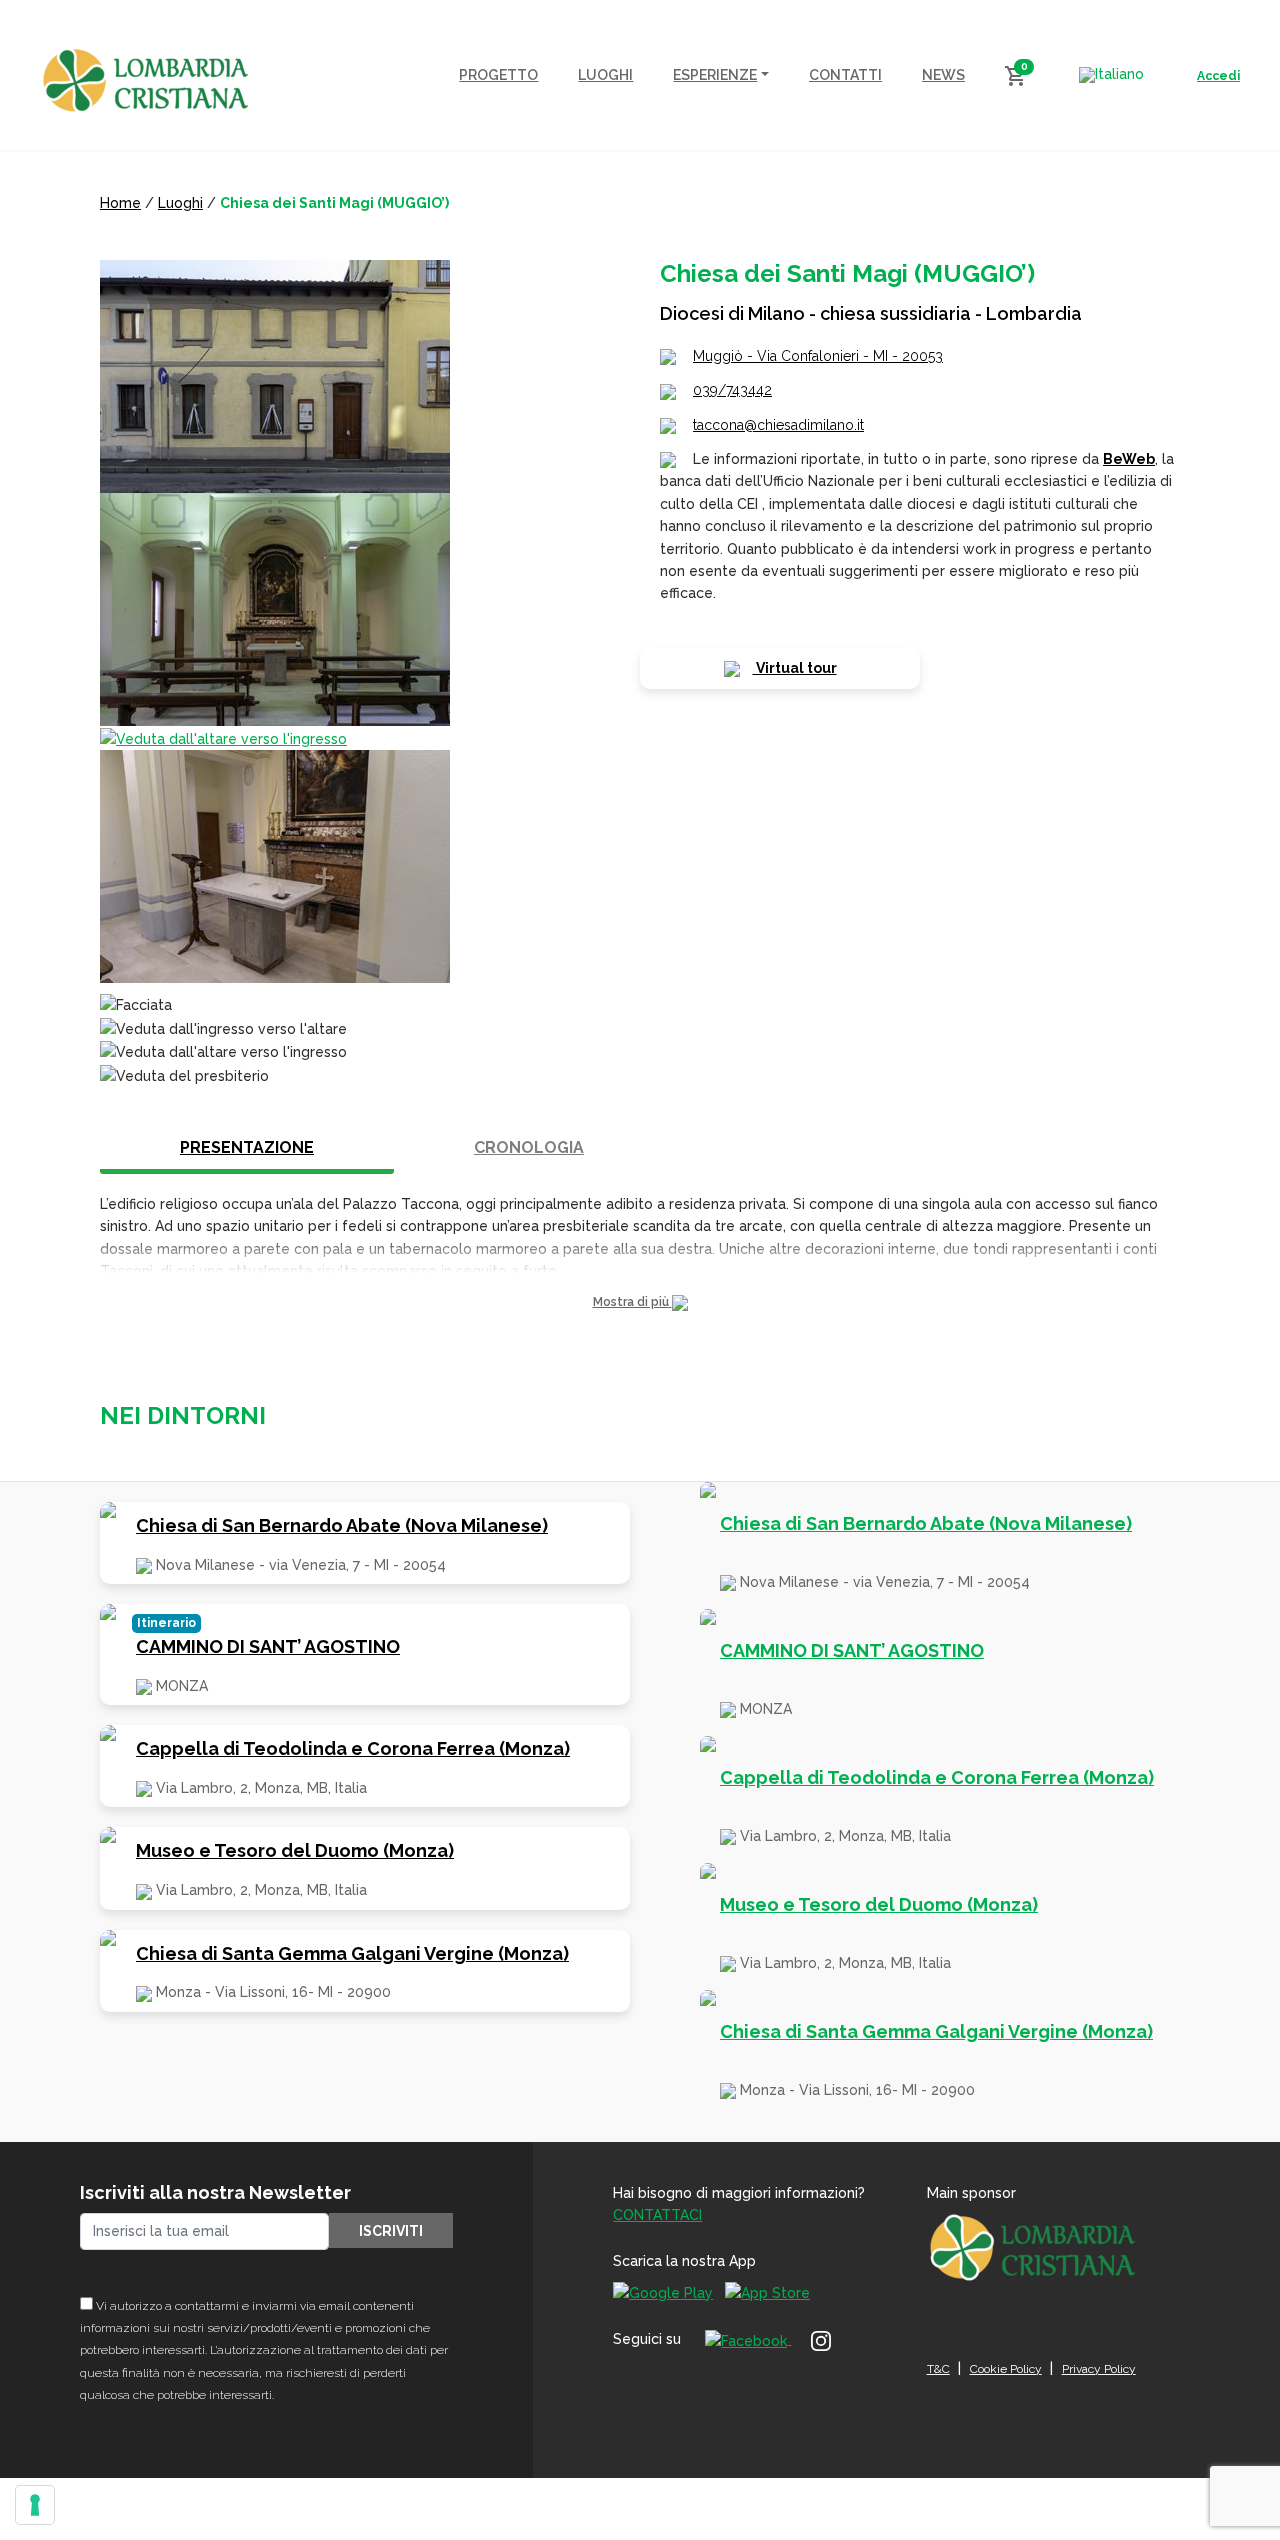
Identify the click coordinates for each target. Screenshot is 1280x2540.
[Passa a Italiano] (1111, 75)
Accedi (1218, 76)
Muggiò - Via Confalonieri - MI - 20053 (818, 356)
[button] (640, 1302)
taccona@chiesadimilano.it (778, 425)
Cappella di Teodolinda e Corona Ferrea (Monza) (353, 1748)
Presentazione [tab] (247, 1147)
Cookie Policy (1006, 2369)
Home (120, 203)
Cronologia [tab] (529, 1147)
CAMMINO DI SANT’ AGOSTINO (268, 1646)
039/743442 (732, 390)
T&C (938, 2369)
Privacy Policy (1099, 2369)
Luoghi (180, 203)
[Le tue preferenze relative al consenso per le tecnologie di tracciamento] (35, 2505)
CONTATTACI (657, 2215)
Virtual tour (795, 668)
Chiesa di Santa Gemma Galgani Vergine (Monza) (352, 1953)
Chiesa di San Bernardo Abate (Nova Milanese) (342, 1525)
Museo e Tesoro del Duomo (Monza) (295, 1850)
